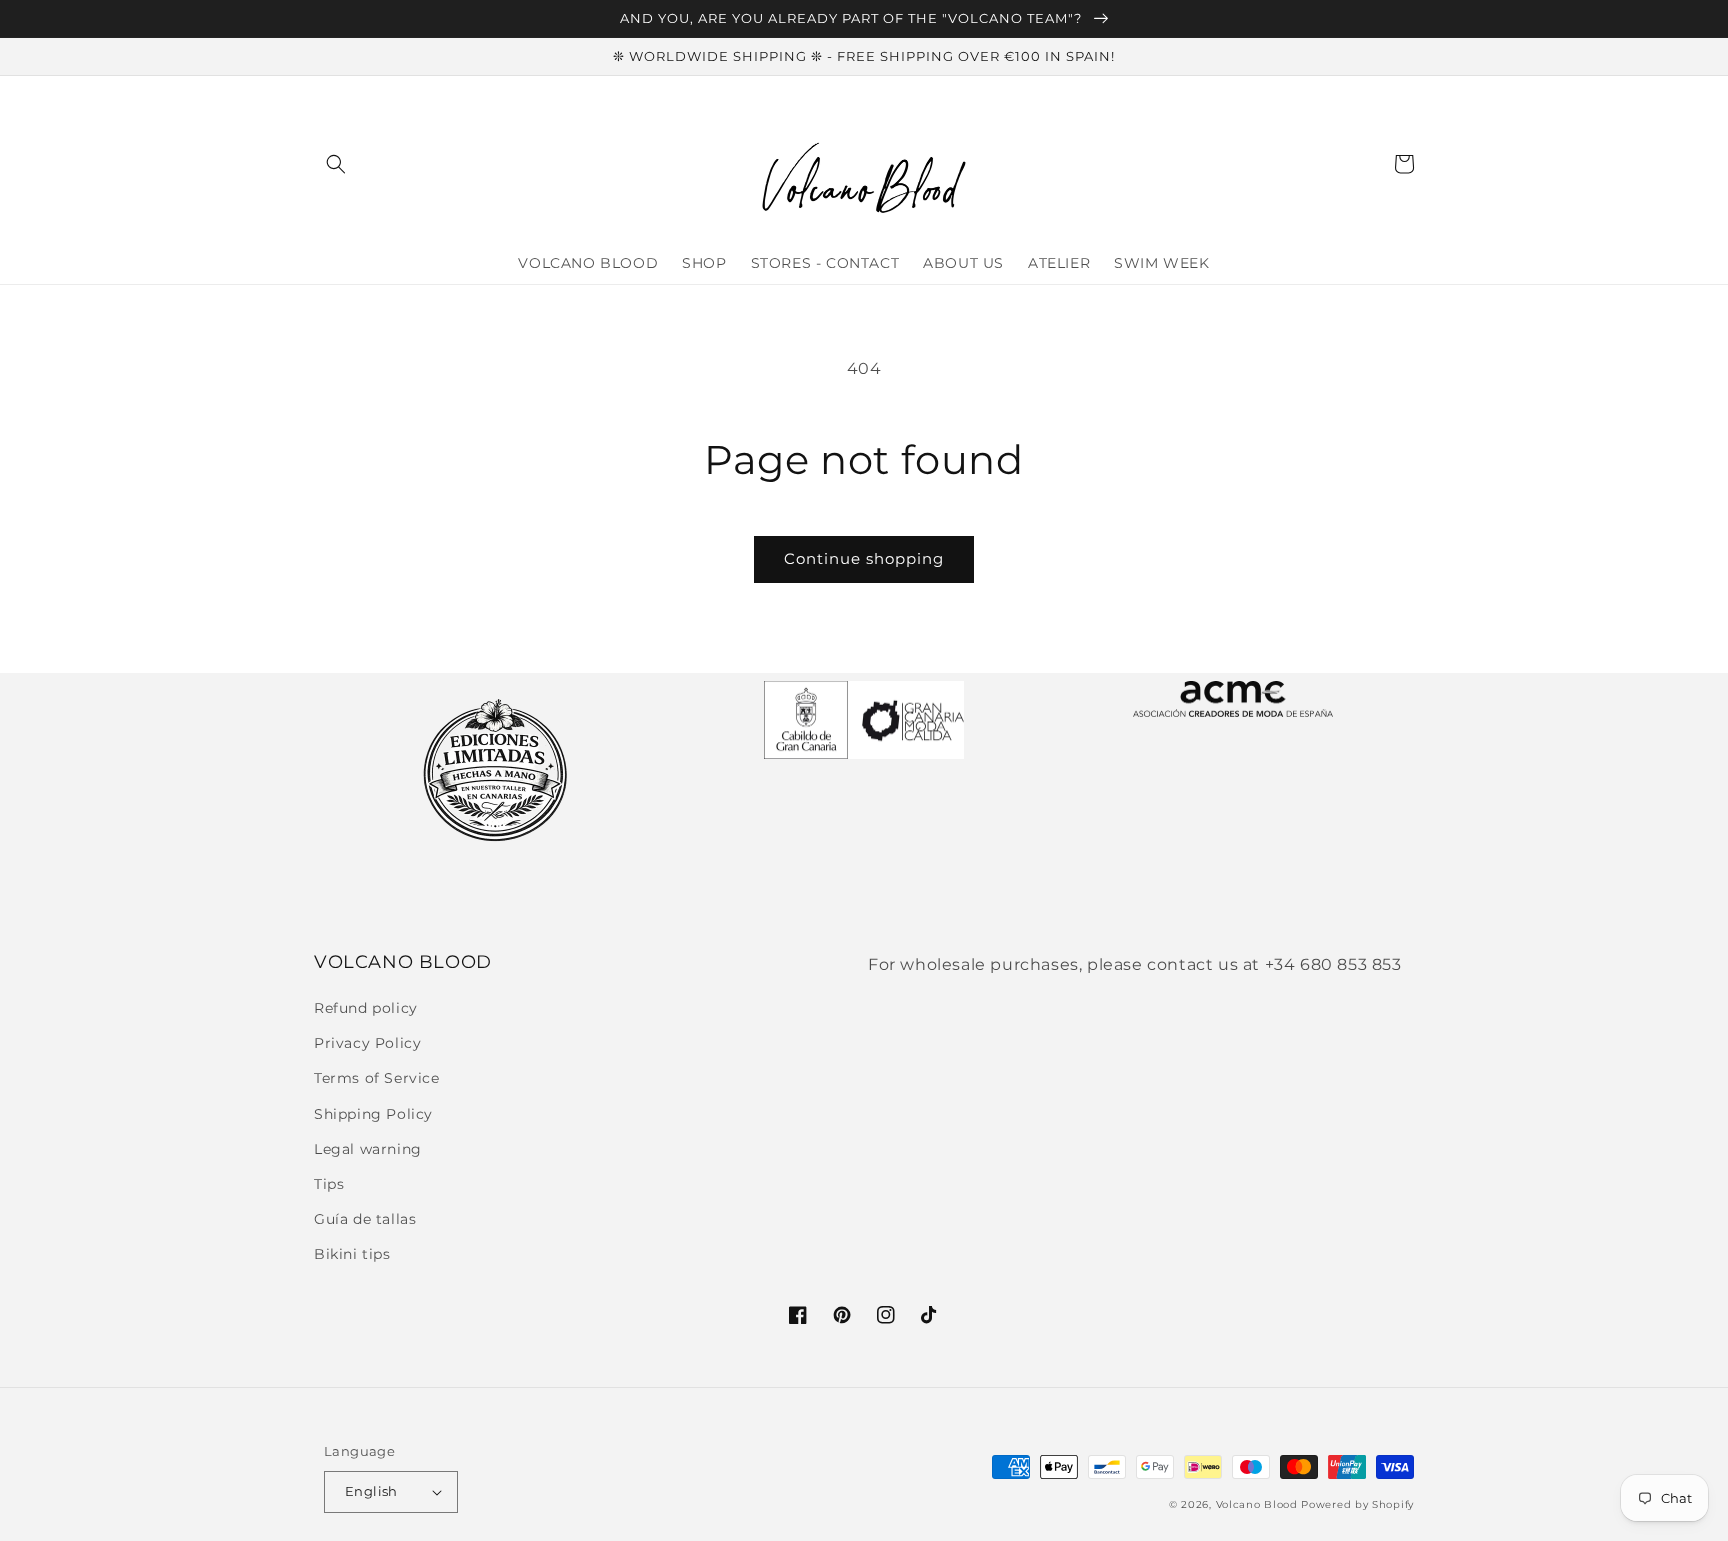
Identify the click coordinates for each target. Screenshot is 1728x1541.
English (371, 1491)
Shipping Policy (373, 1114)
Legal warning (368, 1149)
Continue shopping (864, 558)
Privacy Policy (367, 1043)
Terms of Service (377, 1078)
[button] (336, 164)
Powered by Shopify (1357, 1504)
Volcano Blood (1257, 1504)
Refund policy (366, 1008)
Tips (329, 1184)
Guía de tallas (365, 1219)
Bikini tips (352, 1254)
